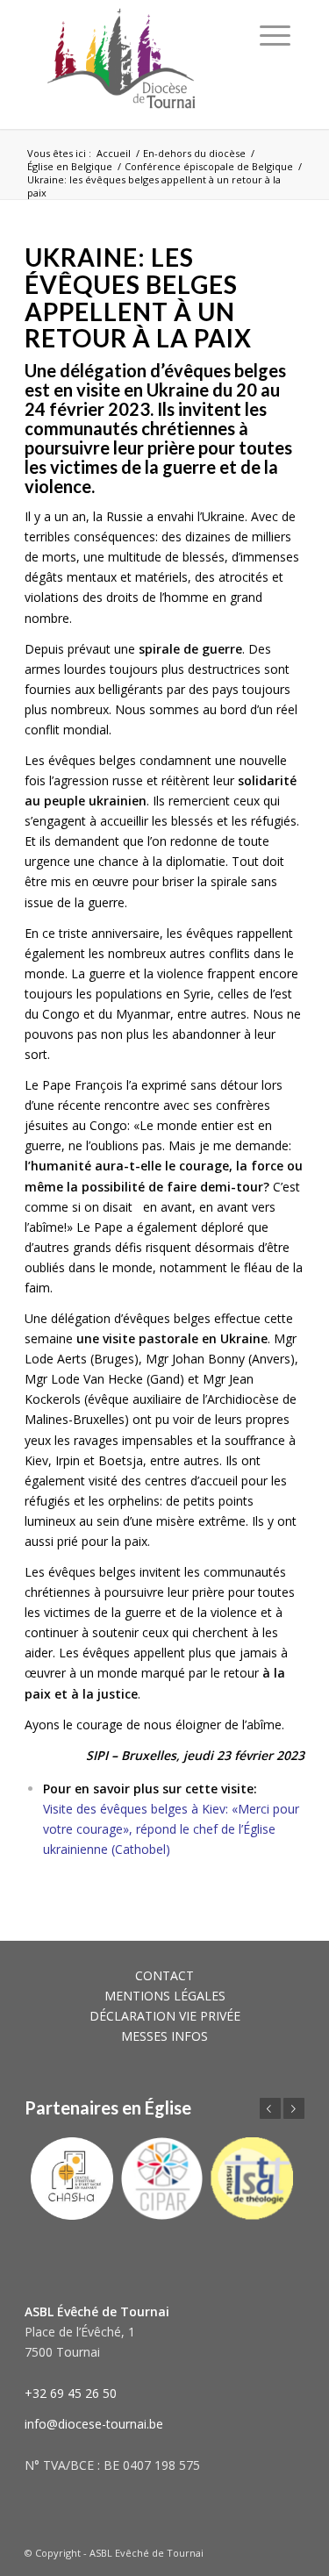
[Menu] (275, 35)
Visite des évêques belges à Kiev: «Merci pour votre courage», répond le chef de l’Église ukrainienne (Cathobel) (171, 1829)
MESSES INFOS (164, 2036)
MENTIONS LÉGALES (165, 1996)
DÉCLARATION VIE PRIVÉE (165, 2016)
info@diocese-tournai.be (94, 2424)
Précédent (270, 2108)
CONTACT (164, 1975)
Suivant (294, 2108)
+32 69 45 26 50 (71, 2393)
